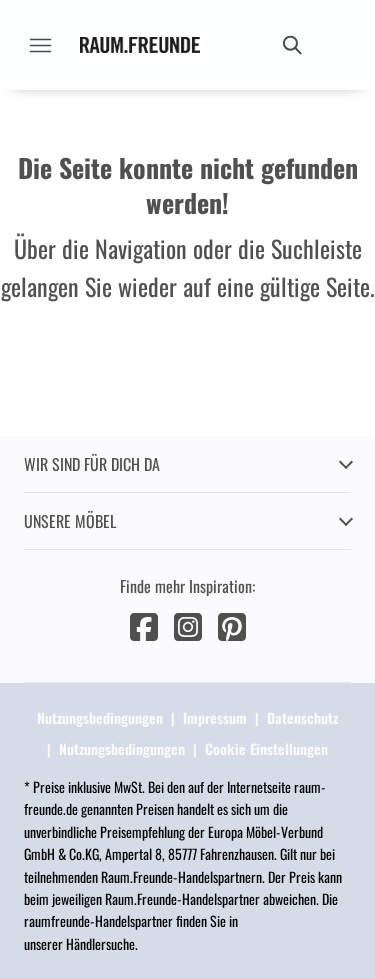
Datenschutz (302, 717)
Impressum (215, 717)
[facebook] (144, 624)
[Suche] (291, 45)
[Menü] (40, 45)
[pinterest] (232, 624)
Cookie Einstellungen (266, 748)
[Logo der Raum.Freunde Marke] (140, 45)
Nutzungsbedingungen (100, 717)
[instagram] (188, 624)
